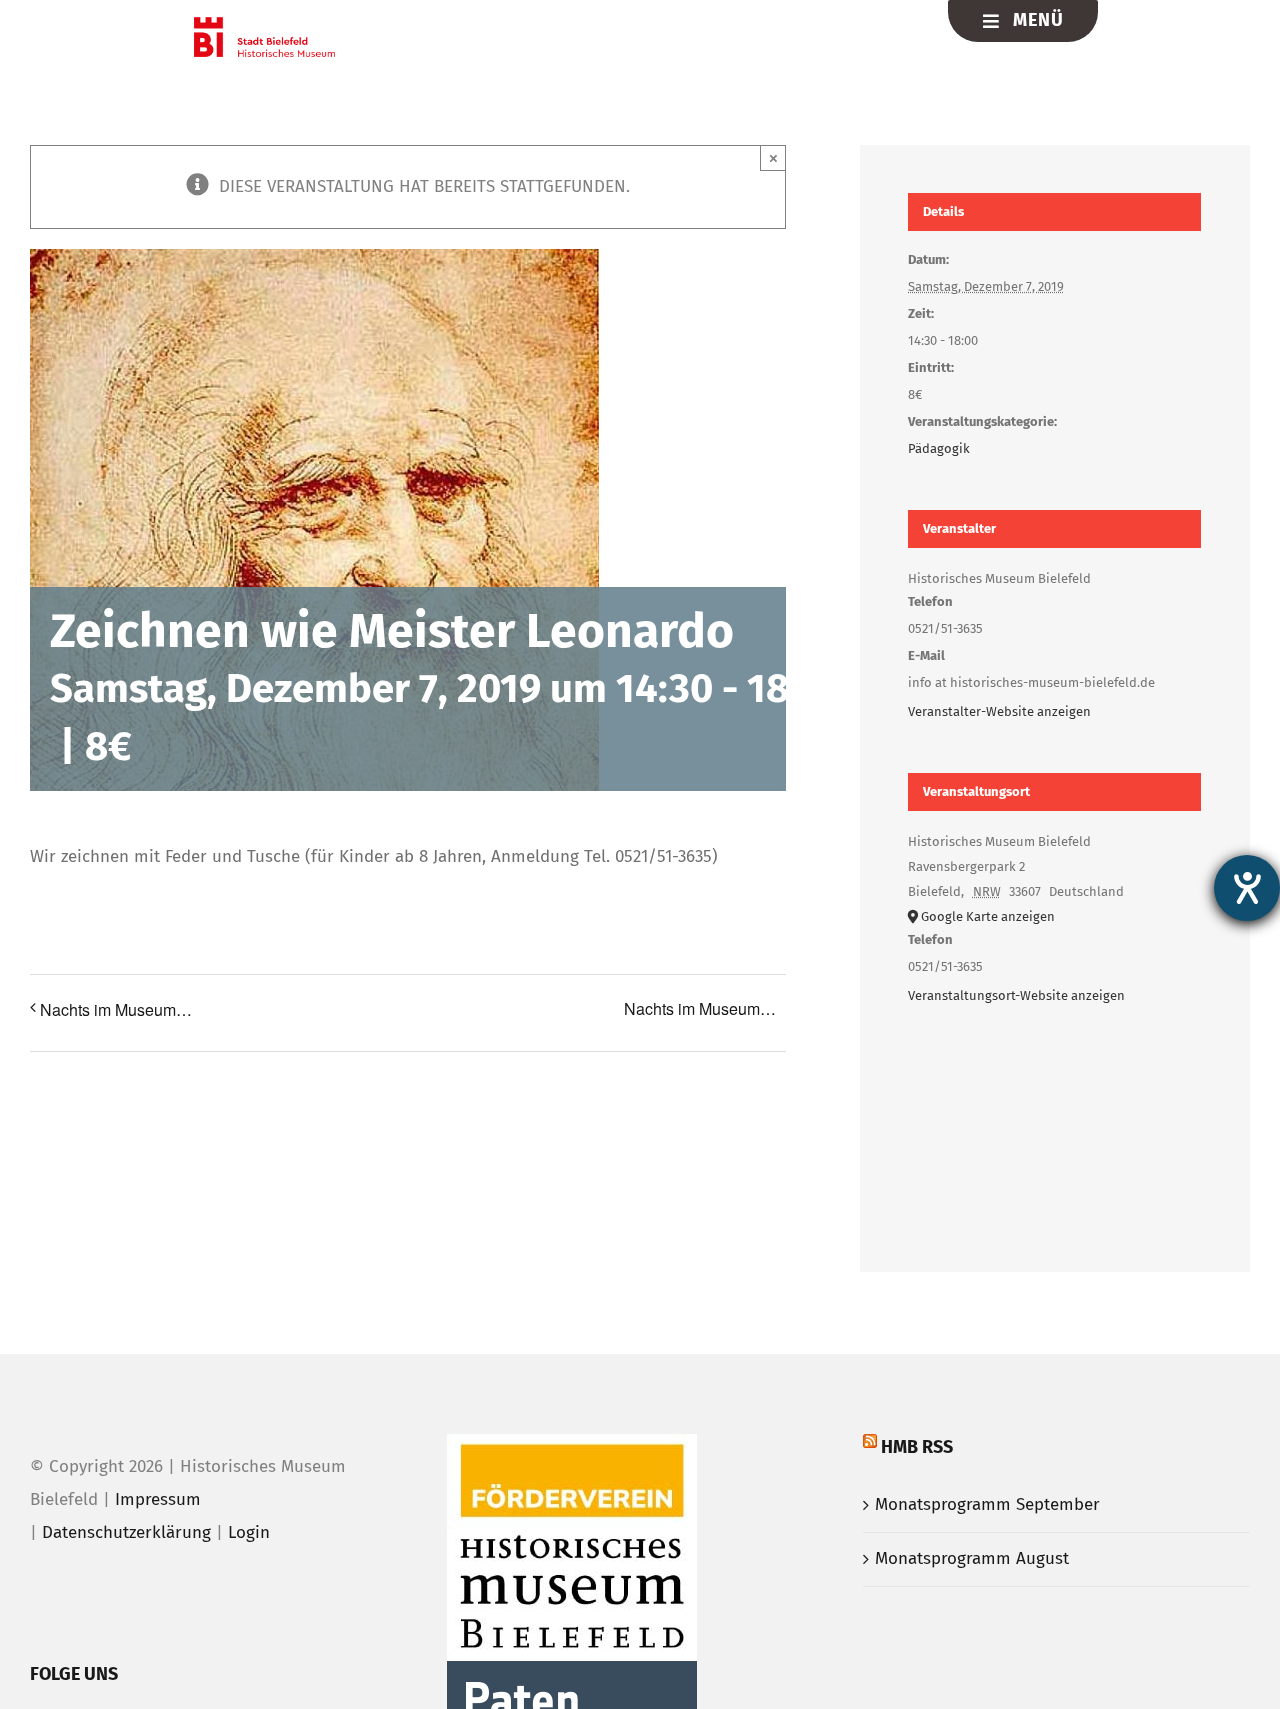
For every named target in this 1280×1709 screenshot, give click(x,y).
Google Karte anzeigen (988, 916)
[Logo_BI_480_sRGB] (264, 25)
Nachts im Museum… (116, 1009)
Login (249, 1532)
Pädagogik (939, 448)
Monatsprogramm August (972, 1558)
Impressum (158, 1499)
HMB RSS (917, 1447)
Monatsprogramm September (987, 1504)
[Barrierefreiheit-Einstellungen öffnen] (1247, 888)
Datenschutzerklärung (126, 1532)
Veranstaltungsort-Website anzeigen (1016, 995)
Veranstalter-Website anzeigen (999, 711)
